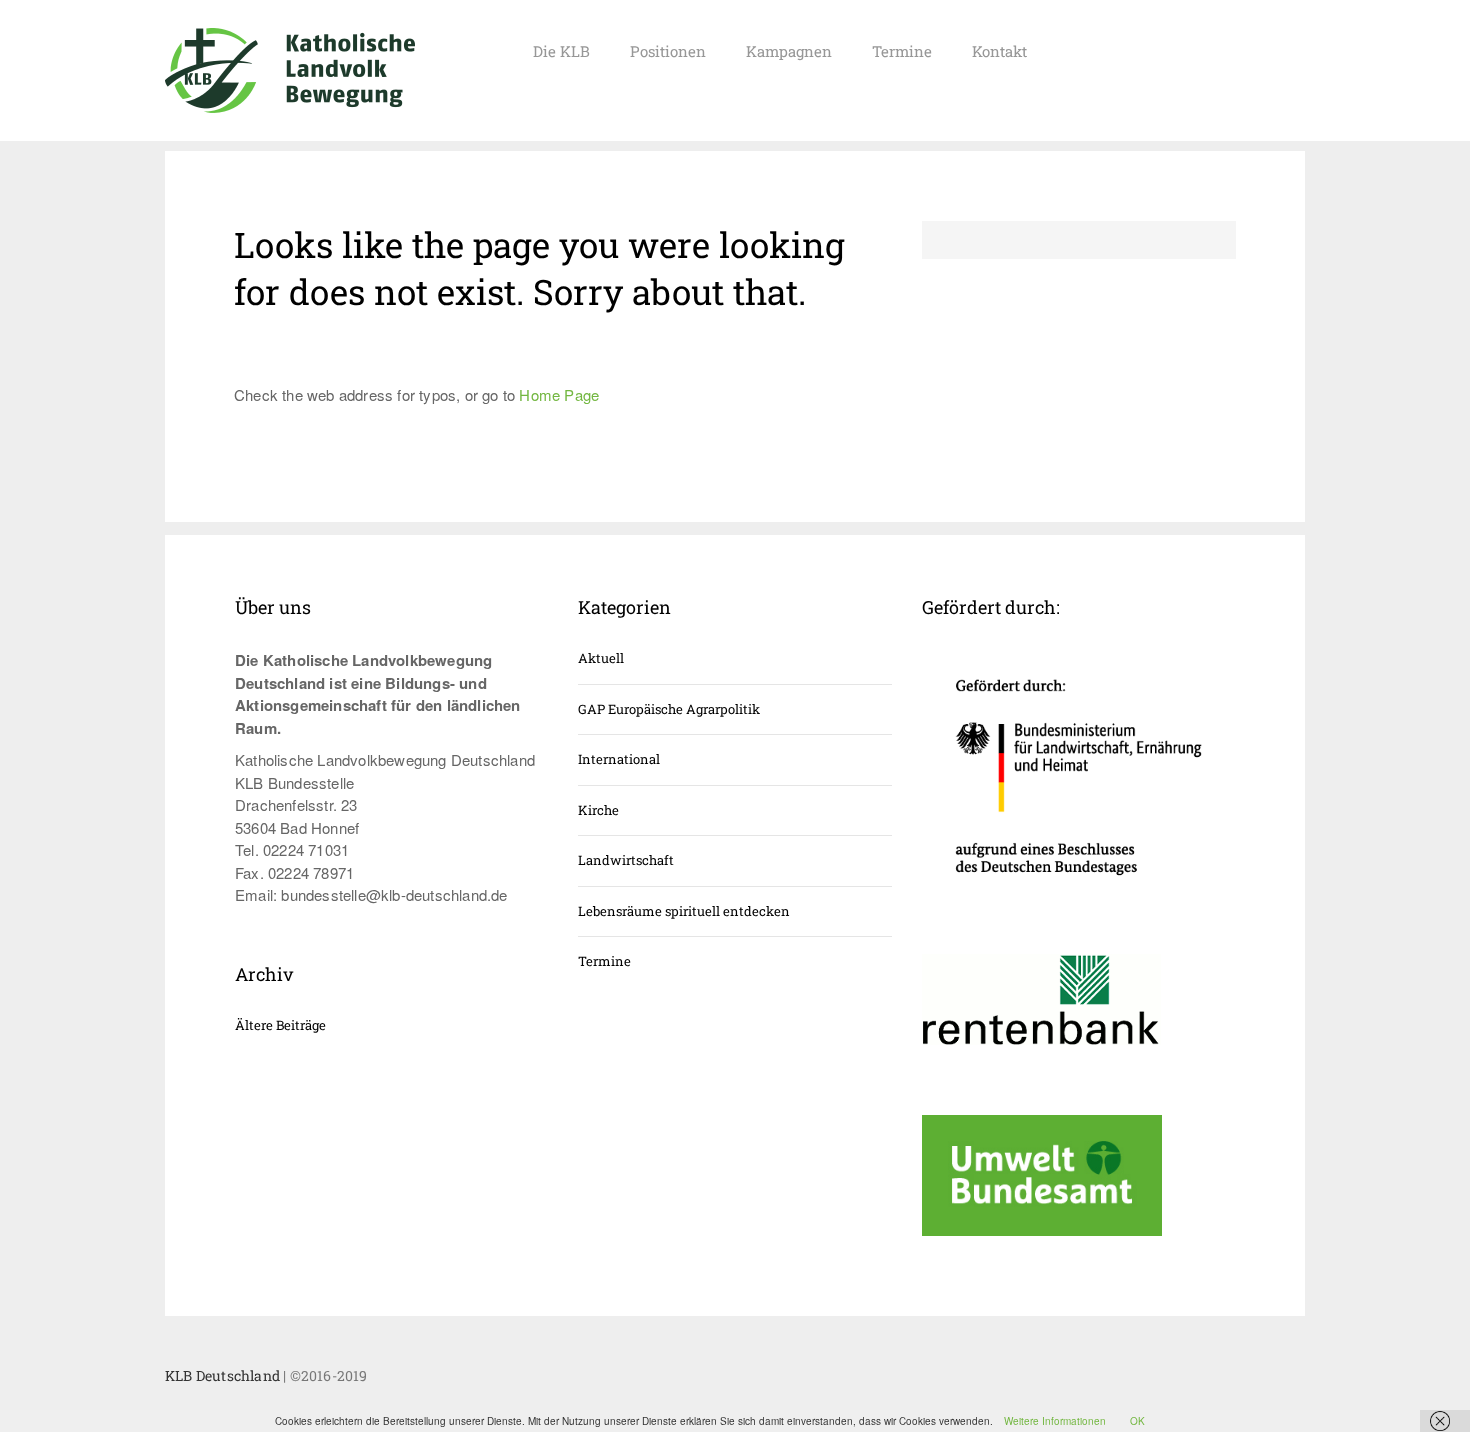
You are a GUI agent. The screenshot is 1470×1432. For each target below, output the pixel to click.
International (619, 759)
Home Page (559, 394)
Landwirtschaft (626, 860)
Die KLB (561, 51)
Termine (902, 51)
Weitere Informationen (1055, 1421)
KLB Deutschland (222, 1375)
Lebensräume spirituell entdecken (684, 911)
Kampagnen (789, 51)
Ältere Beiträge (280, 1025)
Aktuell (601, 658)
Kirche (598, 810)
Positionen (668, 51)
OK (1137, 1421)
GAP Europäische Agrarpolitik (669, 709)
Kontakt (999, 51)
